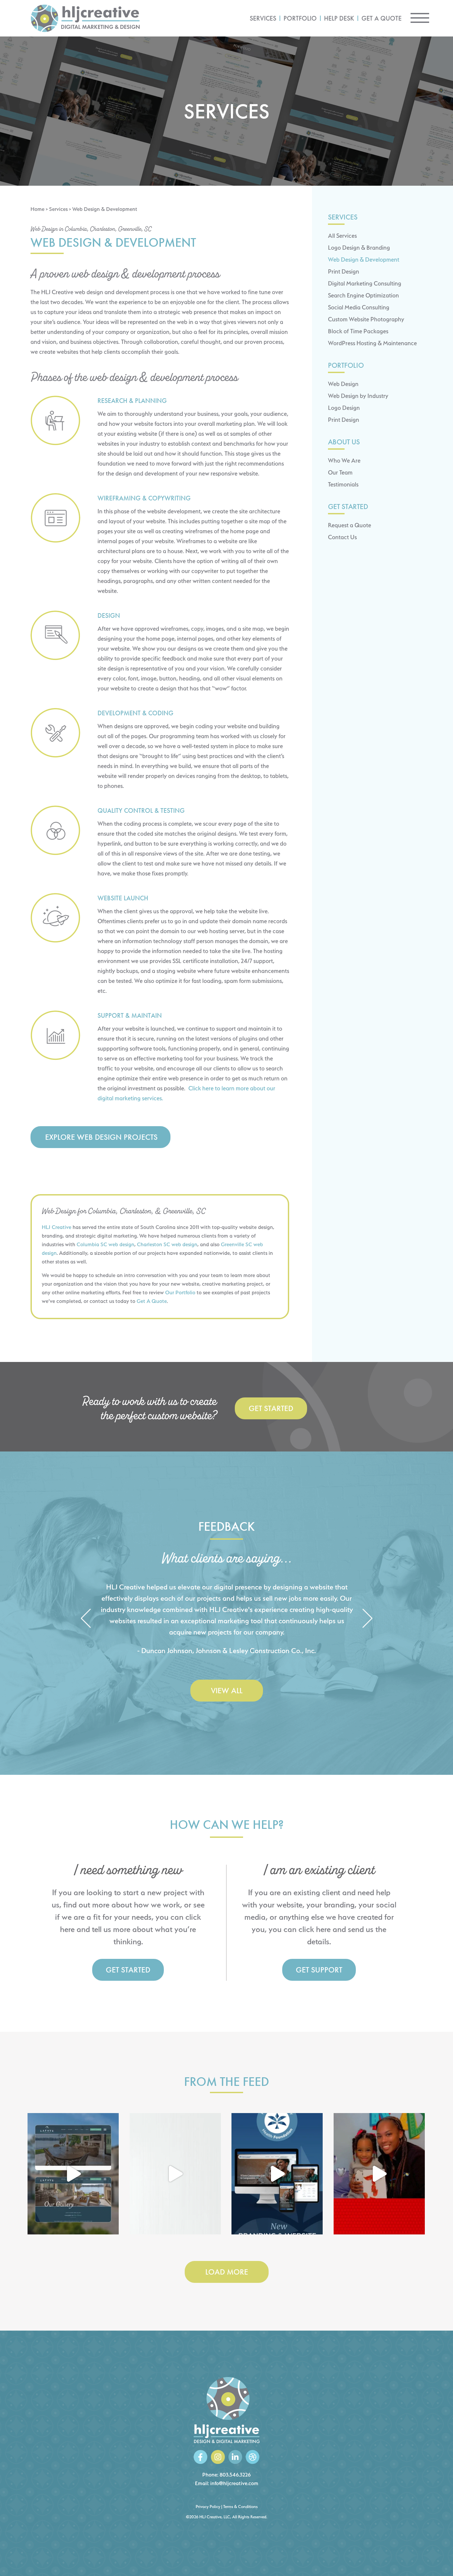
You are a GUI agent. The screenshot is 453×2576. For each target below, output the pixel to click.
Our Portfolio (180, 1292)
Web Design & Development (364, 259)
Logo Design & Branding (359, 248)
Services (263, 18)
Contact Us (342, 537)
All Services (342, 236)
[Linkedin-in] (235, 2457)
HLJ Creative (57, 1227)
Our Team (340, 472)
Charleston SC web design (167, 1244)
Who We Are (344, 460)
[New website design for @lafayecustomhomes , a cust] (73, 2174)
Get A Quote (152, 1301)
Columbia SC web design (105, 1244)
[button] (86, 1619)
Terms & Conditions (240, 2507)
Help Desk (339, 18)
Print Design (344, 271)
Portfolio (300, 18)
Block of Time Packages (358, 331)
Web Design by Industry (358, 396)
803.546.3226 (235, 2475)
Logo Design (344, 408)
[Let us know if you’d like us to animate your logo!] (379, 2174)
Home (37, 209)
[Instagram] (218, 2457)
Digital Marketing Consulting (365, 283)
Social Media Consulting (359, 307)
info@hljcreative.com (234, 2483)
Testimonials (343, 484)
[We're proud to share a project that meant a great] (277, 2174)
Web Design (343, 384)
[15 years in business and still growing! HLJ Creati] (175, 2174)
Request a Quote (350, 525)
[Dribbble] (253, 2457)
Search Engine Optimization (363, 295)
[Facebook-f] (200, 2457)
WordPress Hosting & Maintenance (372, 343)
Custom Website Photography (366, 319)
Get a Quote (382, 18)
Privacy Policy (208, 2507)
